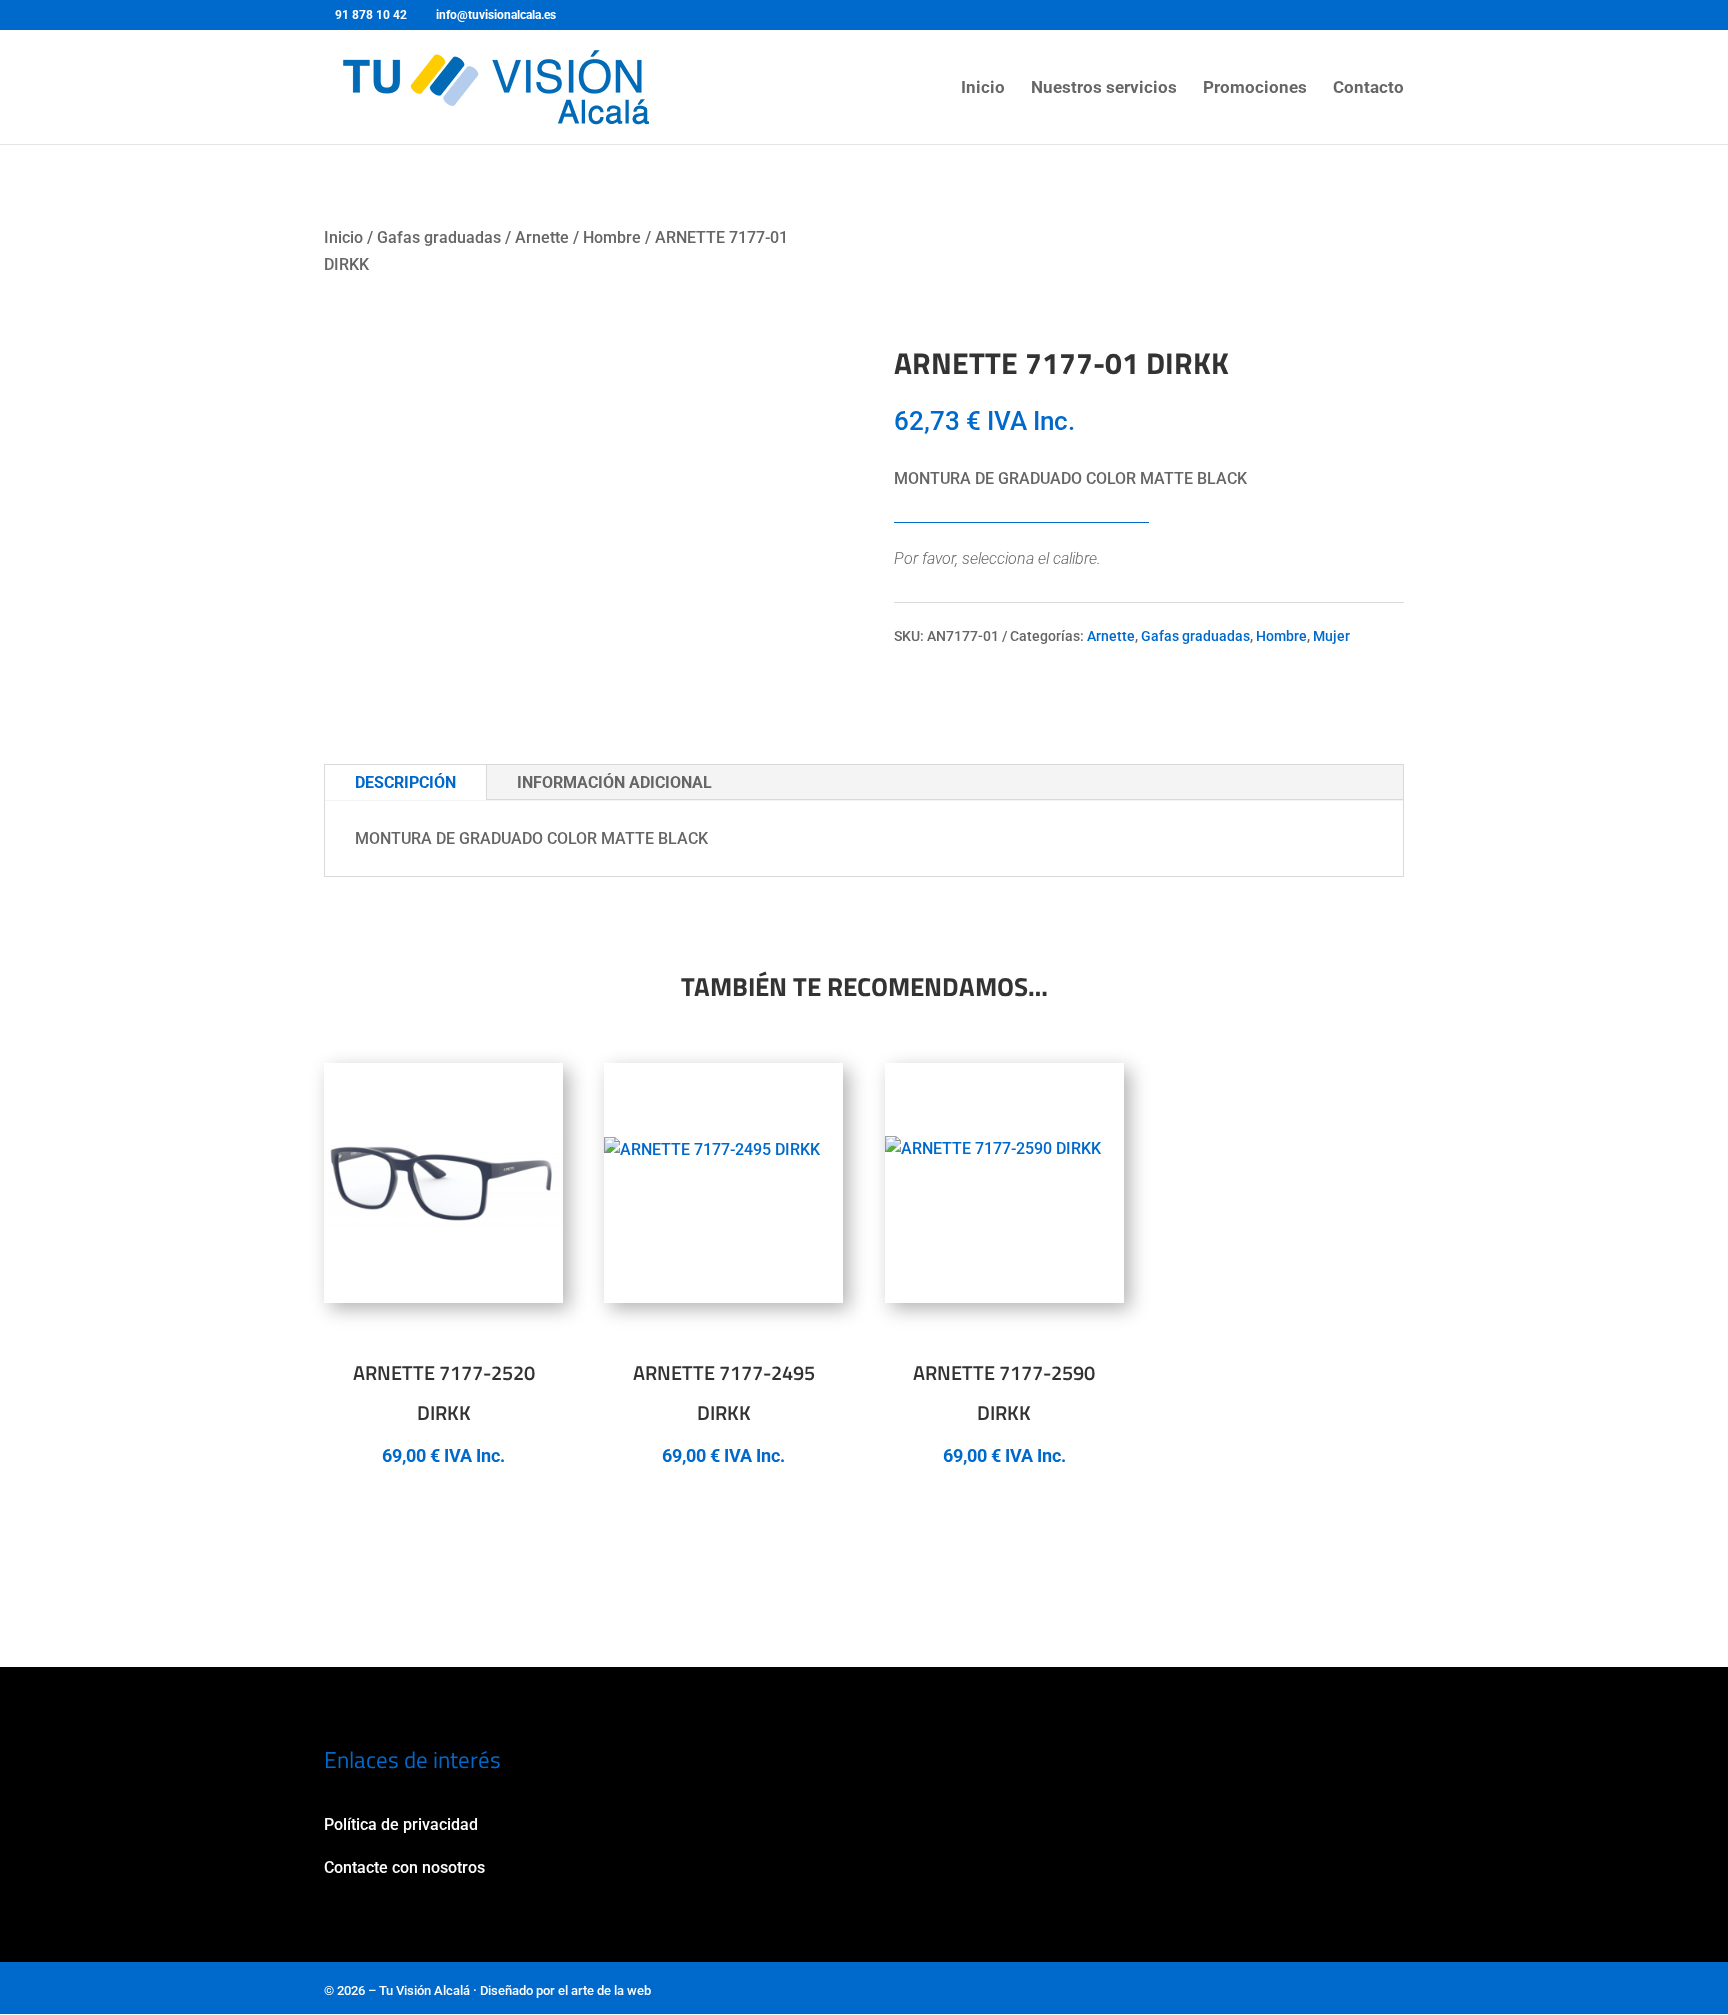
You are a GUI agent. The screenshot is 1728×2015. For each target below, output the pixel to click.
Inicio (983, 88)
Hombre (612, 237)
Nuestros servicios (1104, 88)
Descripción (405, 782)
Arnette (542, 237)
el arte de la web (604, 1990)
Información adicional (614, 782)
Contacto (1368, 88)
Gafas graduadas (439, 237)
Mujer (1331, 636)
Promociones (1255, 88)
